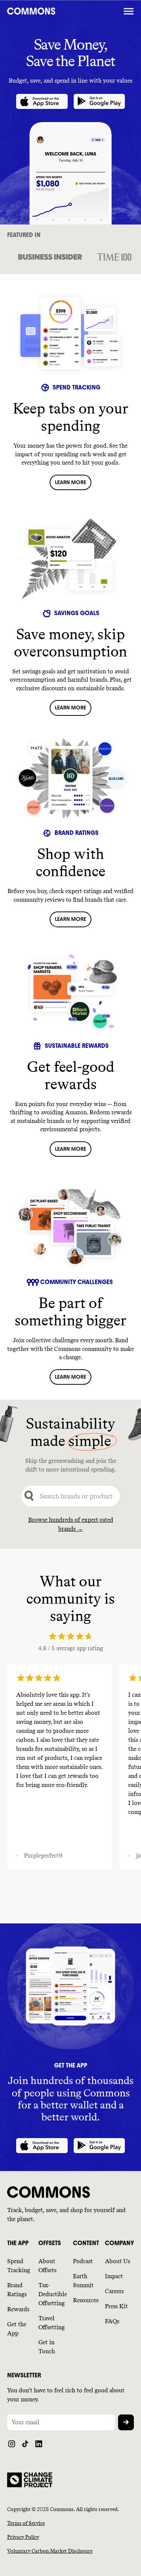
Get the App (17, 2329)
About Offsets (47, 2266)
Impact (114, 2276)
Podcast (83, 2261)
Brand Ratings (17, 2290)
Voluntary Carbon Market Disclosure (50, 2551)
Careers (114, 2291)
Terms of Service (26, 2523)
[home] (64, 11)
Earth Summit (83, 2281)
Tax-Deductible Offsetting (53, 2294)
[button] (129, 11)
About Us (117, 2261)
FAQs (112, 2321)
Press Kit (116, 2306)
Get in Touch (47, 2347)
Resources (86, 2300)
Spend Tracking (19, 2266)
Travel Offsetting (52, 2323)
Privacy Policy (23, 2537)
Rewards (18, 2309)
